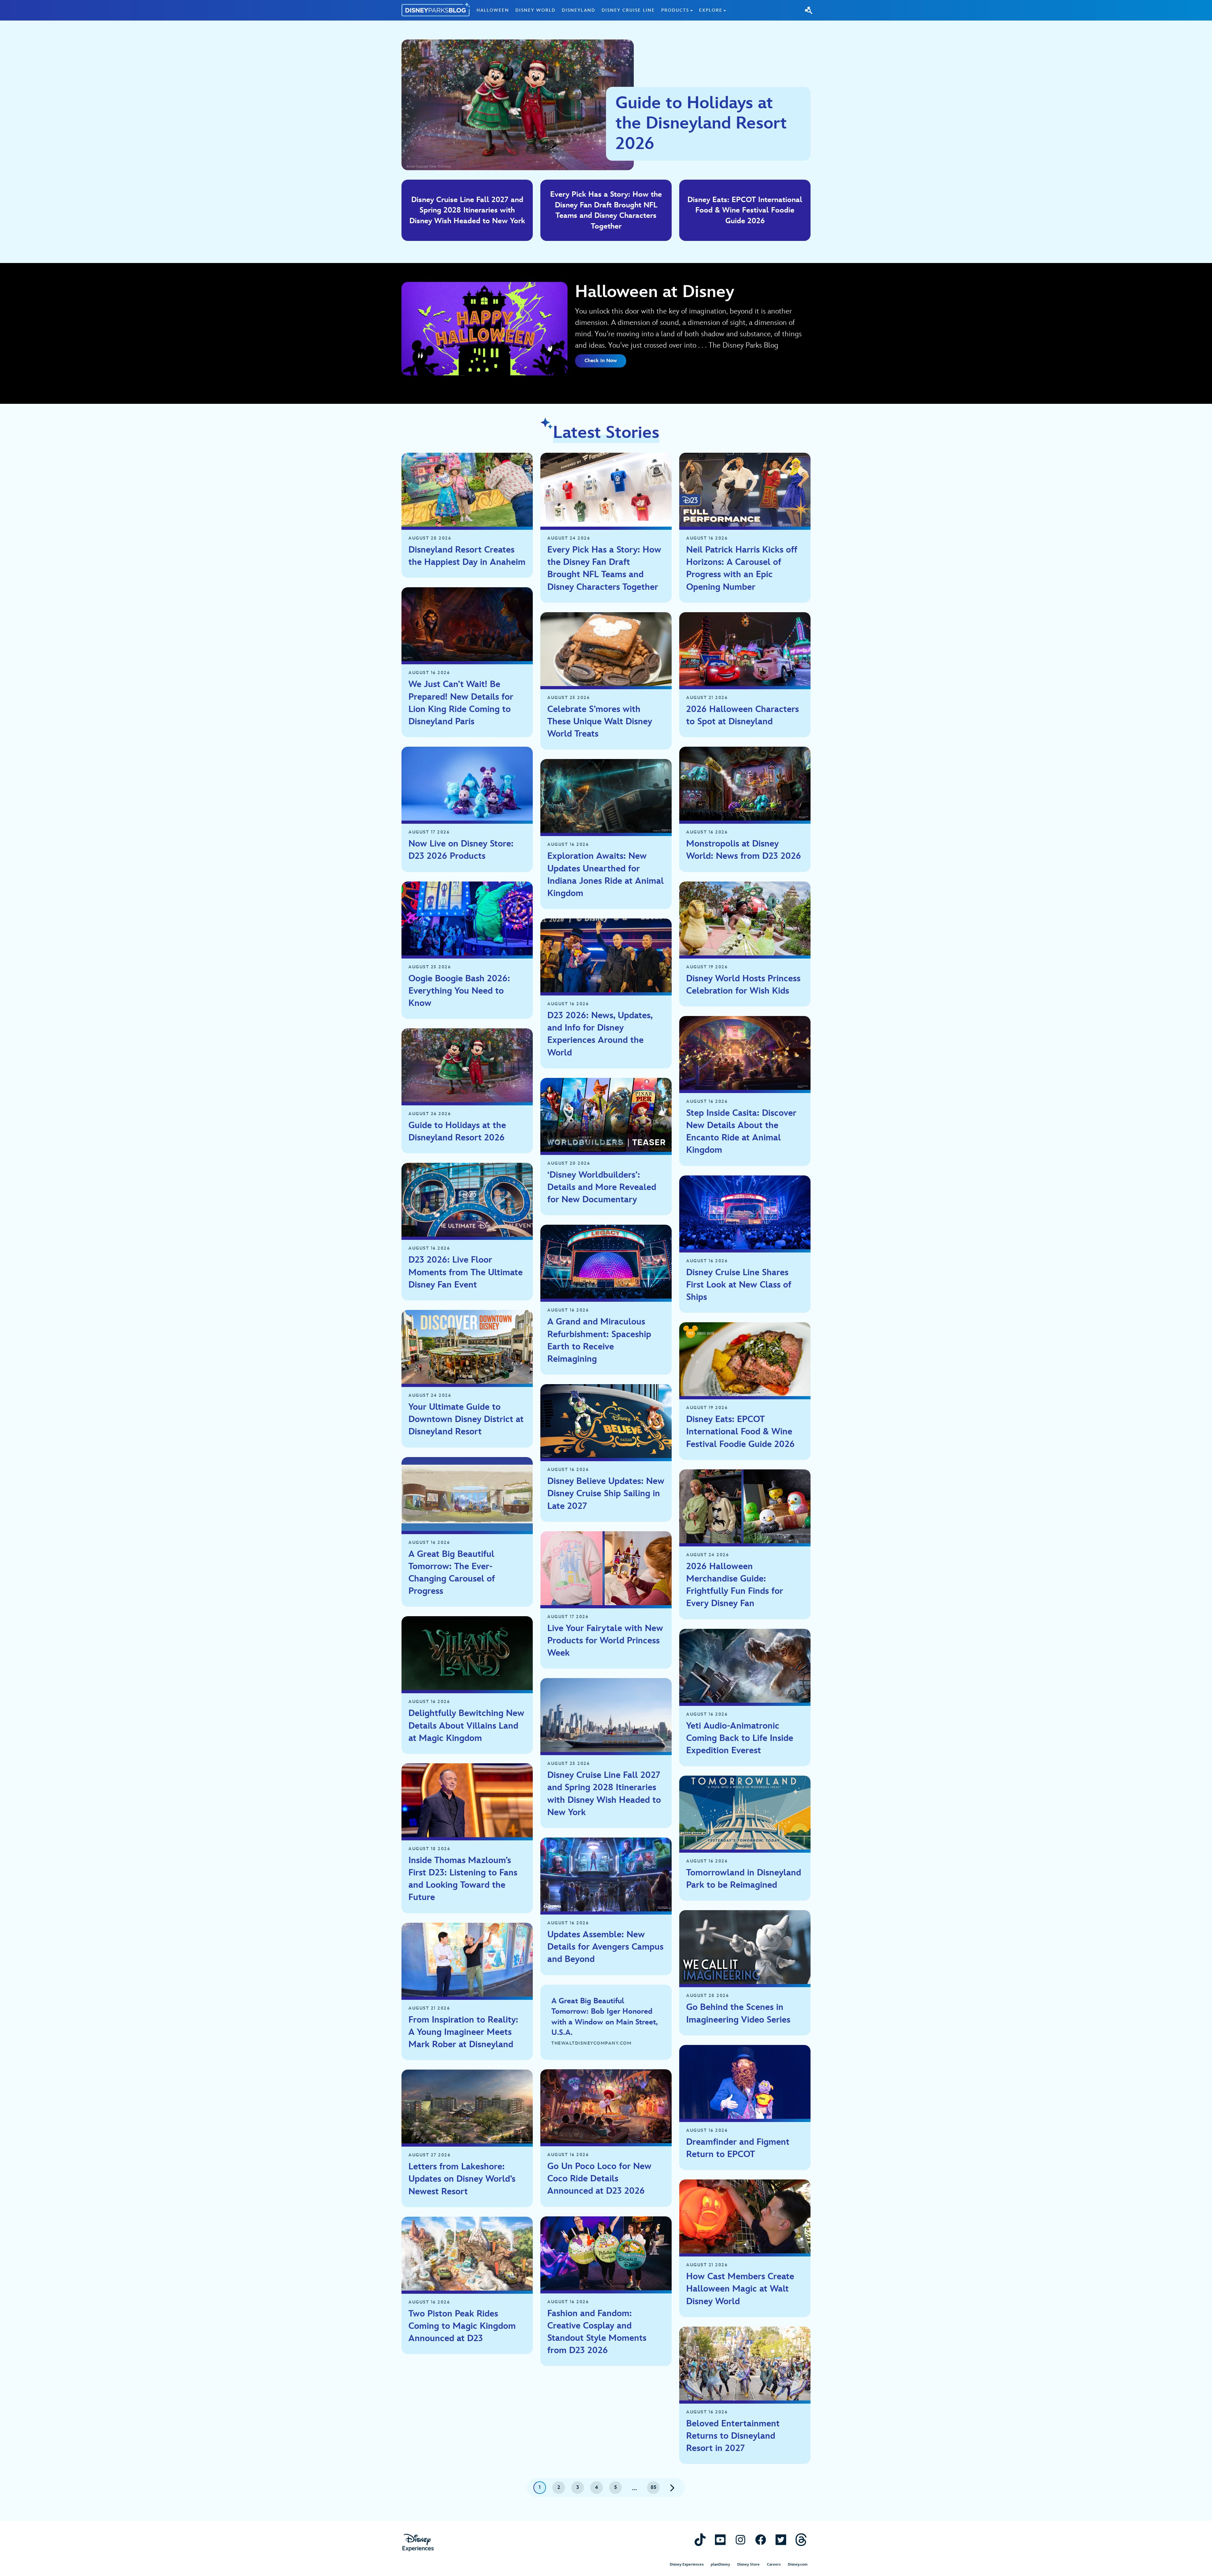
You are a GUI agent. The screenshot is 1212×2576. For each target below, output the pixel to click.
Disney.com (798, 2564)
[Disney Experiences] (418, 2543)
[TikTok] (700, 2540)
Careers (774, 2564)
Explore (711, 10)
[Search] (809, 10)
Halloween (493, 10)
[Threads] (801, 2540)
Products (675, 10)
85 (654, 2487)
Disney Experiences (687, 2564)
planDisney (720, 2564)
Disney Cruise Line (628, 10)
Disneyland (579, 10)
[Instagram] (740, 2540)
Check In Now (601, 361)
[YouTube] (720, 2540)
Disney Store (749, 2564)
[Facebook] (761, 2540)
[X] (781, 2540)
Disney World (535, 10)
